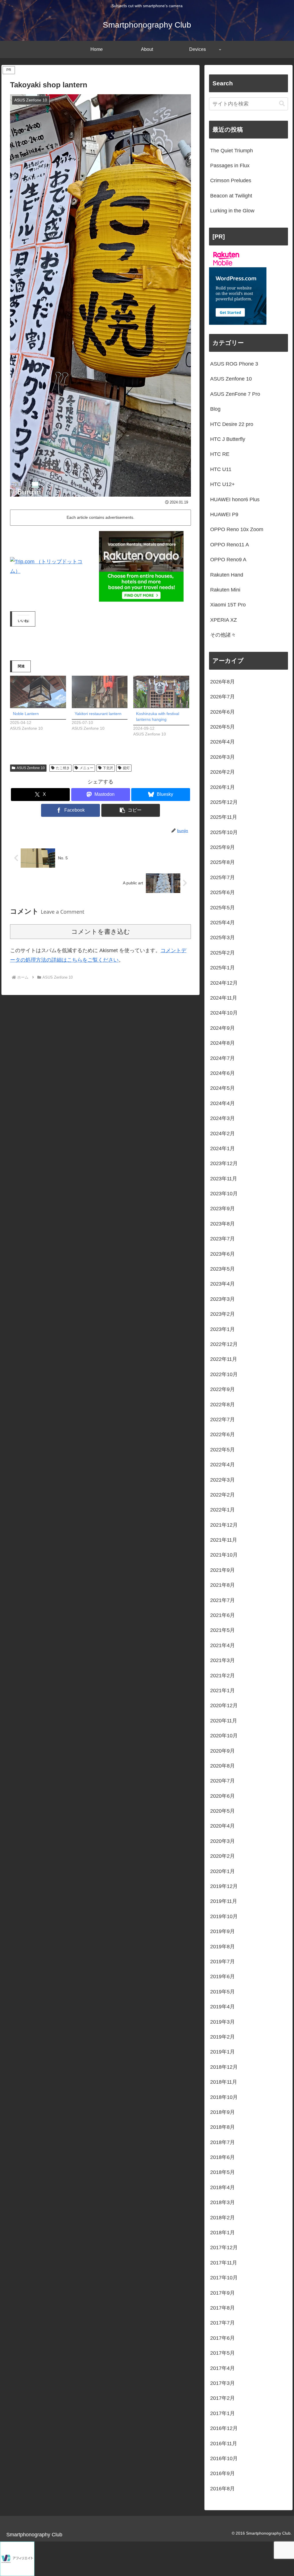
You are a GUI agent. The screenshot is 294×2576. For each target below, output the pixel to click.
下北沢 (108, 768)
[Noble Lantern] (38, 692)
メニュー (86, 768)
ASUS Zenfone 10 (31, 768)
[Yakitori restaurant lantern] (100, 692)
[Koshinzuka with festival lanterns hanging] (161, 692)
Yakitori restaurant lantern (98, 714)
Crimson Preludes (231, 180)
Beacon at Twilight (231, 196)
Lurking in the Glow (232, 211)
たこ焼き (63, 768)
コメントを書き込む (101, 932)
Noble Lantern (26, 714)
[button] (131, 810)
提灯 (126, 768)
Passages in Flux (230, 166)
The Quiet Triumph (232, 151)
